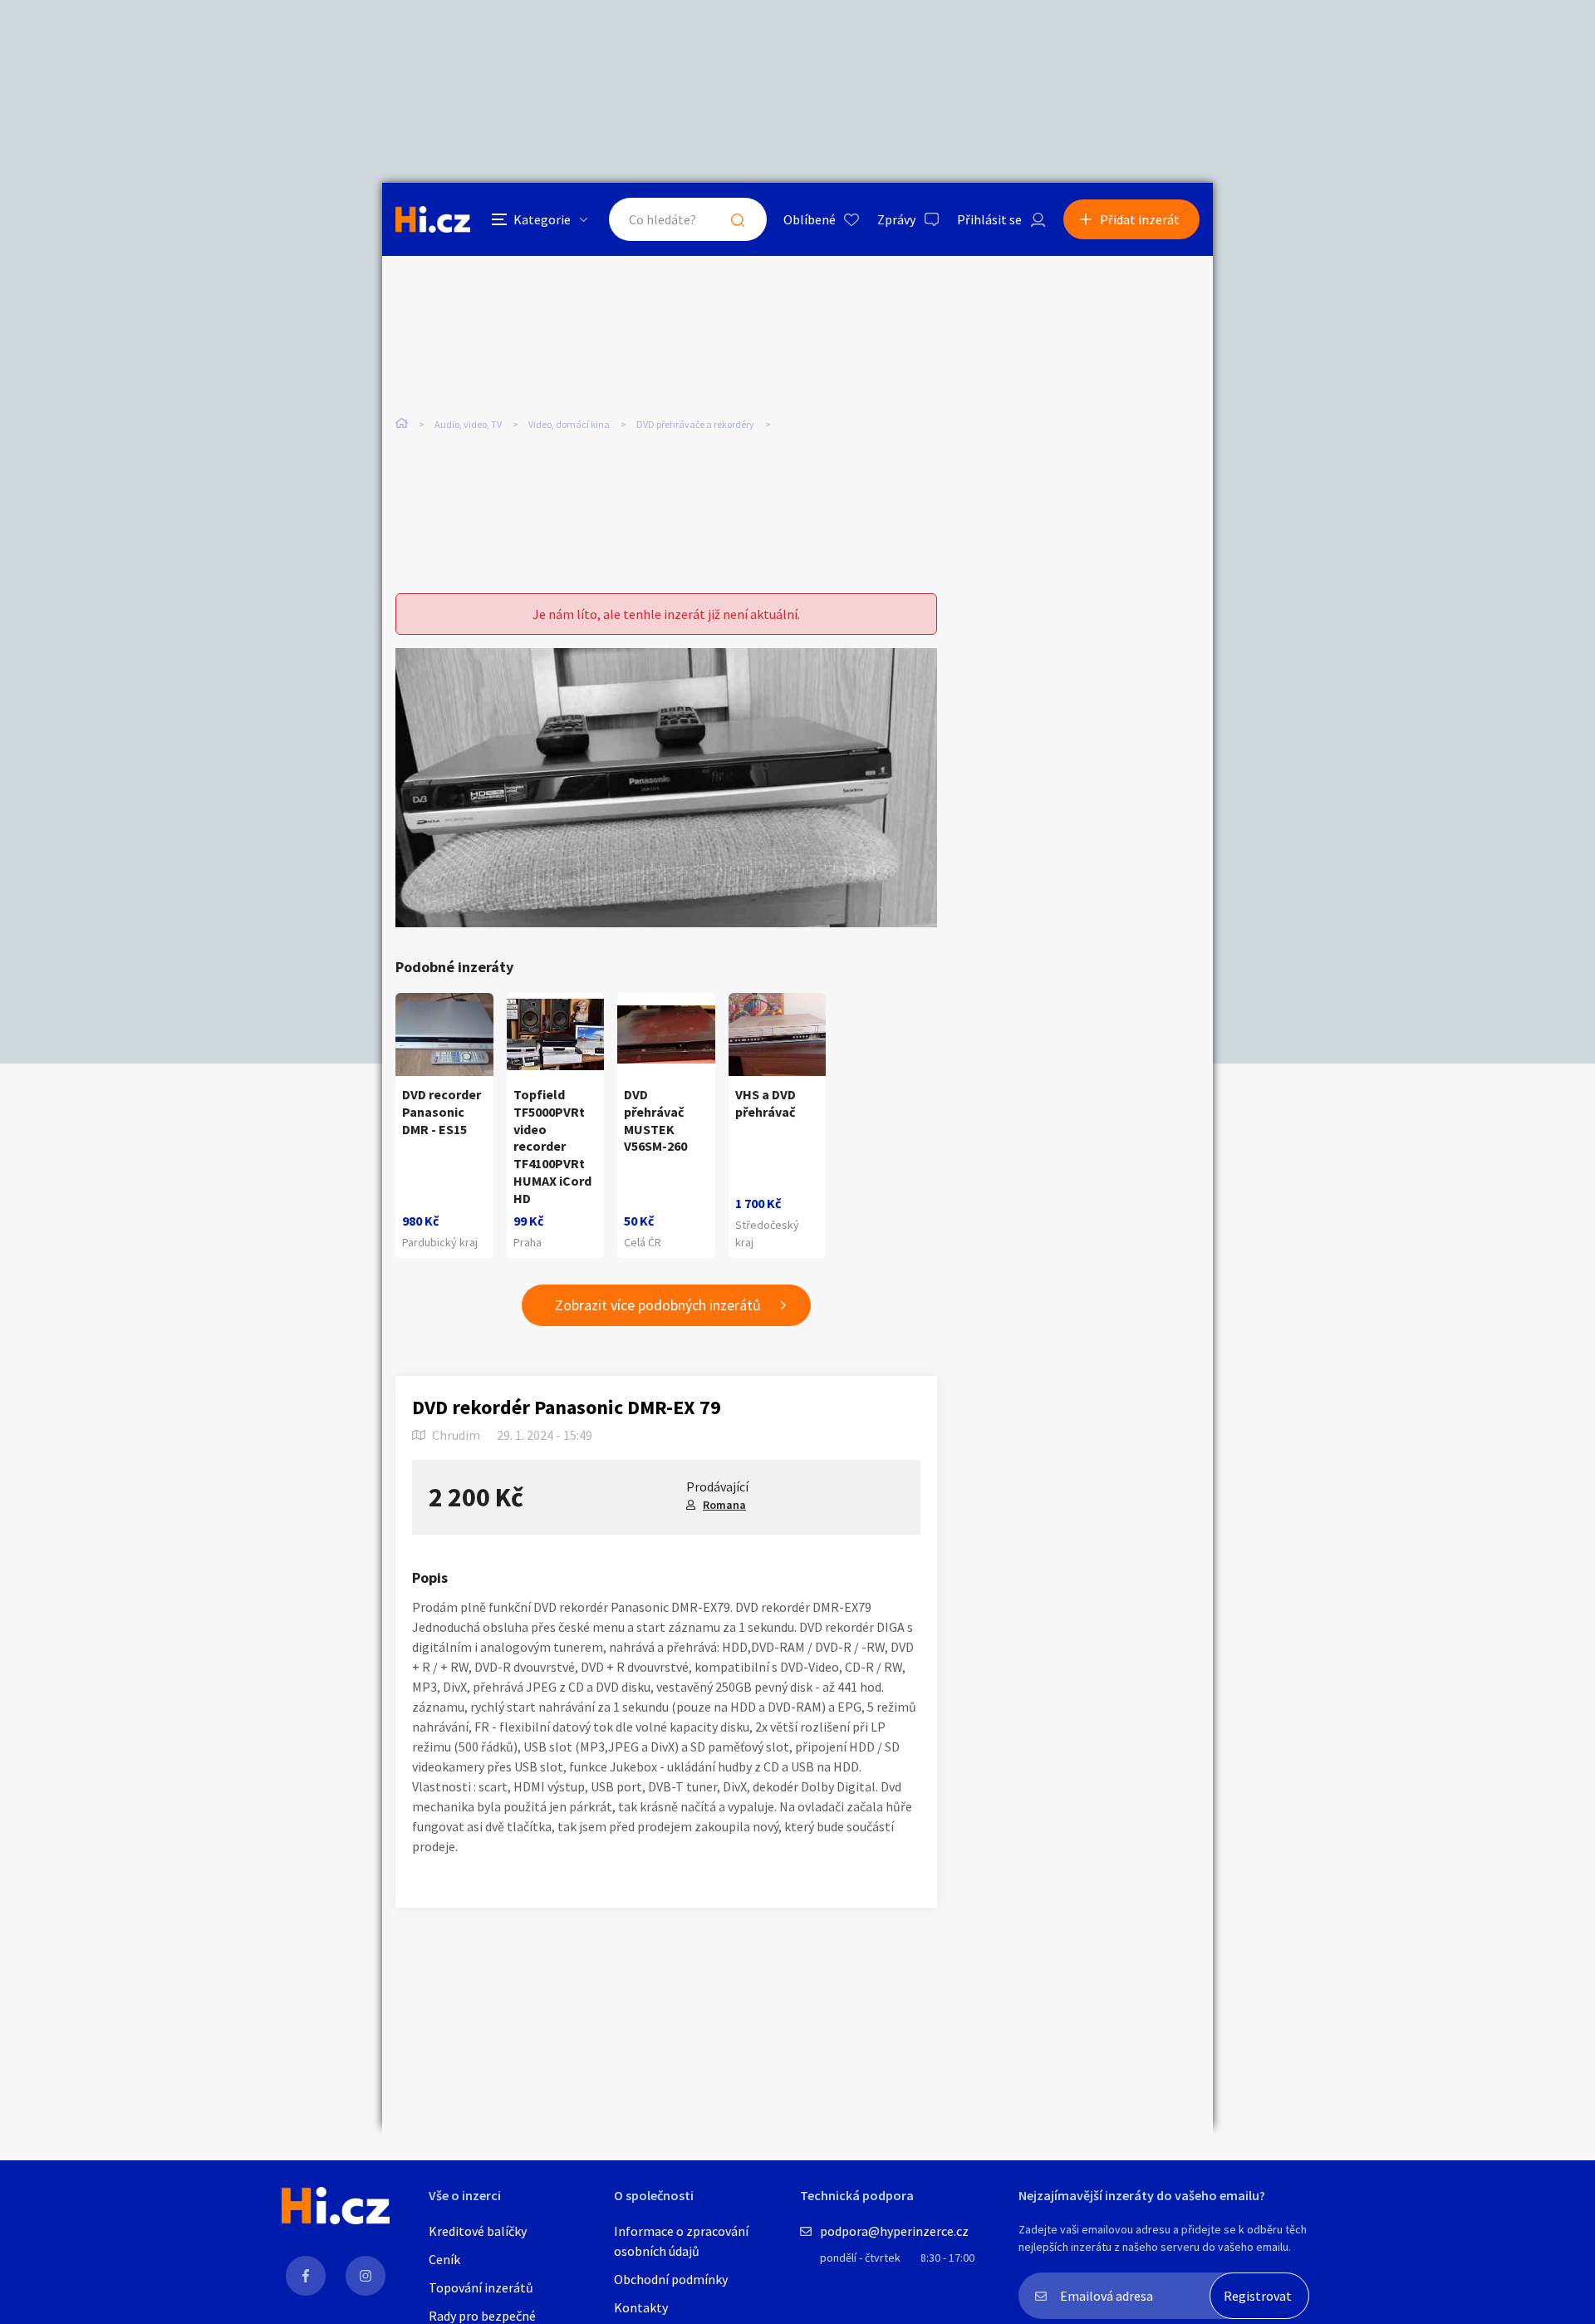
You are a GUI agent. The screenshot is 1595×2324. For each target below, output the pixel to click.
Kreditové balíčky (478, 2231)
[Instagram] (366, 2276)
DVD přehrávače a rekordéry (695, 424)
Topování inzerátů (481, 2287)
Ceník (444, 2259)
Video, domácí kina (569, 424)
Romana (724, 1505)
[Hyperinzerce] (433, 219)
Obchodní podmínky (671, 2279)
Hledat (738, 219)
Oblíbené (810, 219)
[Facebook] (306, 2276)
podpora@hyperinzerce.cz (894, 2231)
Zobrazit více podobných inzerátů (658, 1305)
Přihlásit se (989, 219)
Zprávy (896, 219)
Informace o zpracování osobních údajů (681, 2241)
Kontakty (641, 2307)
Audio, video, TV (468, 424)
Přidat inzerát (1140, 219)
